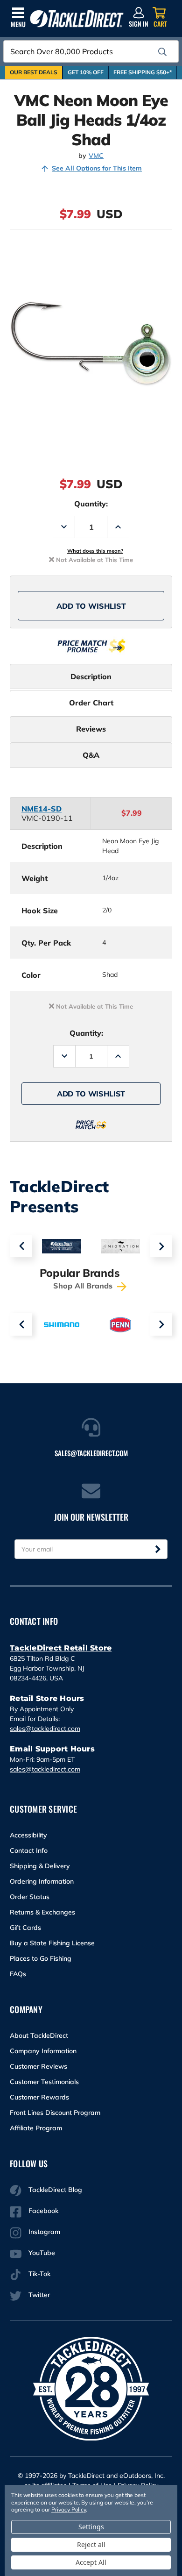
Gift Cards (25, 1928)
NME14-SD (42, 809)
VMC (96, 156)
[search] (162, 52)
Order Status (30, 1897)
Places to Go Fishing (41, 1958)
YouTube (42, 2253)
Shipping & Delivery (40, 1866)
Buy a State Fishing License (52, 1943)
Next (161, 1246)
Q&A (91, 755)
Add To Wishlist (91, 606)
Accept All (91, 2562)
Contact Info (29, 1850)
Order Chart (91, 703)
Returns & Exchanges (42, 1912)
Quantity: (91, 504)
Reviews (91, 729)
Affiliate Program (36, 2128)
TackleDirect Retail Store (61, 1648)
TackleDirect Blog (55, 2190)
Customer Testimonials (44, 2082)
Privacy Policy (69, 2509)
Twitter (39, 2295)
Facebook (43, 2211)
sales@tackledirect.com (45, 1729)
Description (91, 676)
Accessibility (28, 1835)
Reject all (91, 2544)
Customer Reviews (38, 2066)
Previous (21, 1246)
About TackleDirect (39, 2035)
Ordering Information (42, 1881)
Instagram (44, 2232)
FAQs (18, 1974)
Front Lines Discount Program (55, 2113)
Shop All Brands (84, 1286)
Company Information (43, 2051)
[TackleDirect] (77, 19)
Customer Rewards (39, 2097)
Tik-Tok (39, 2274)
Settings (91, 2527)
